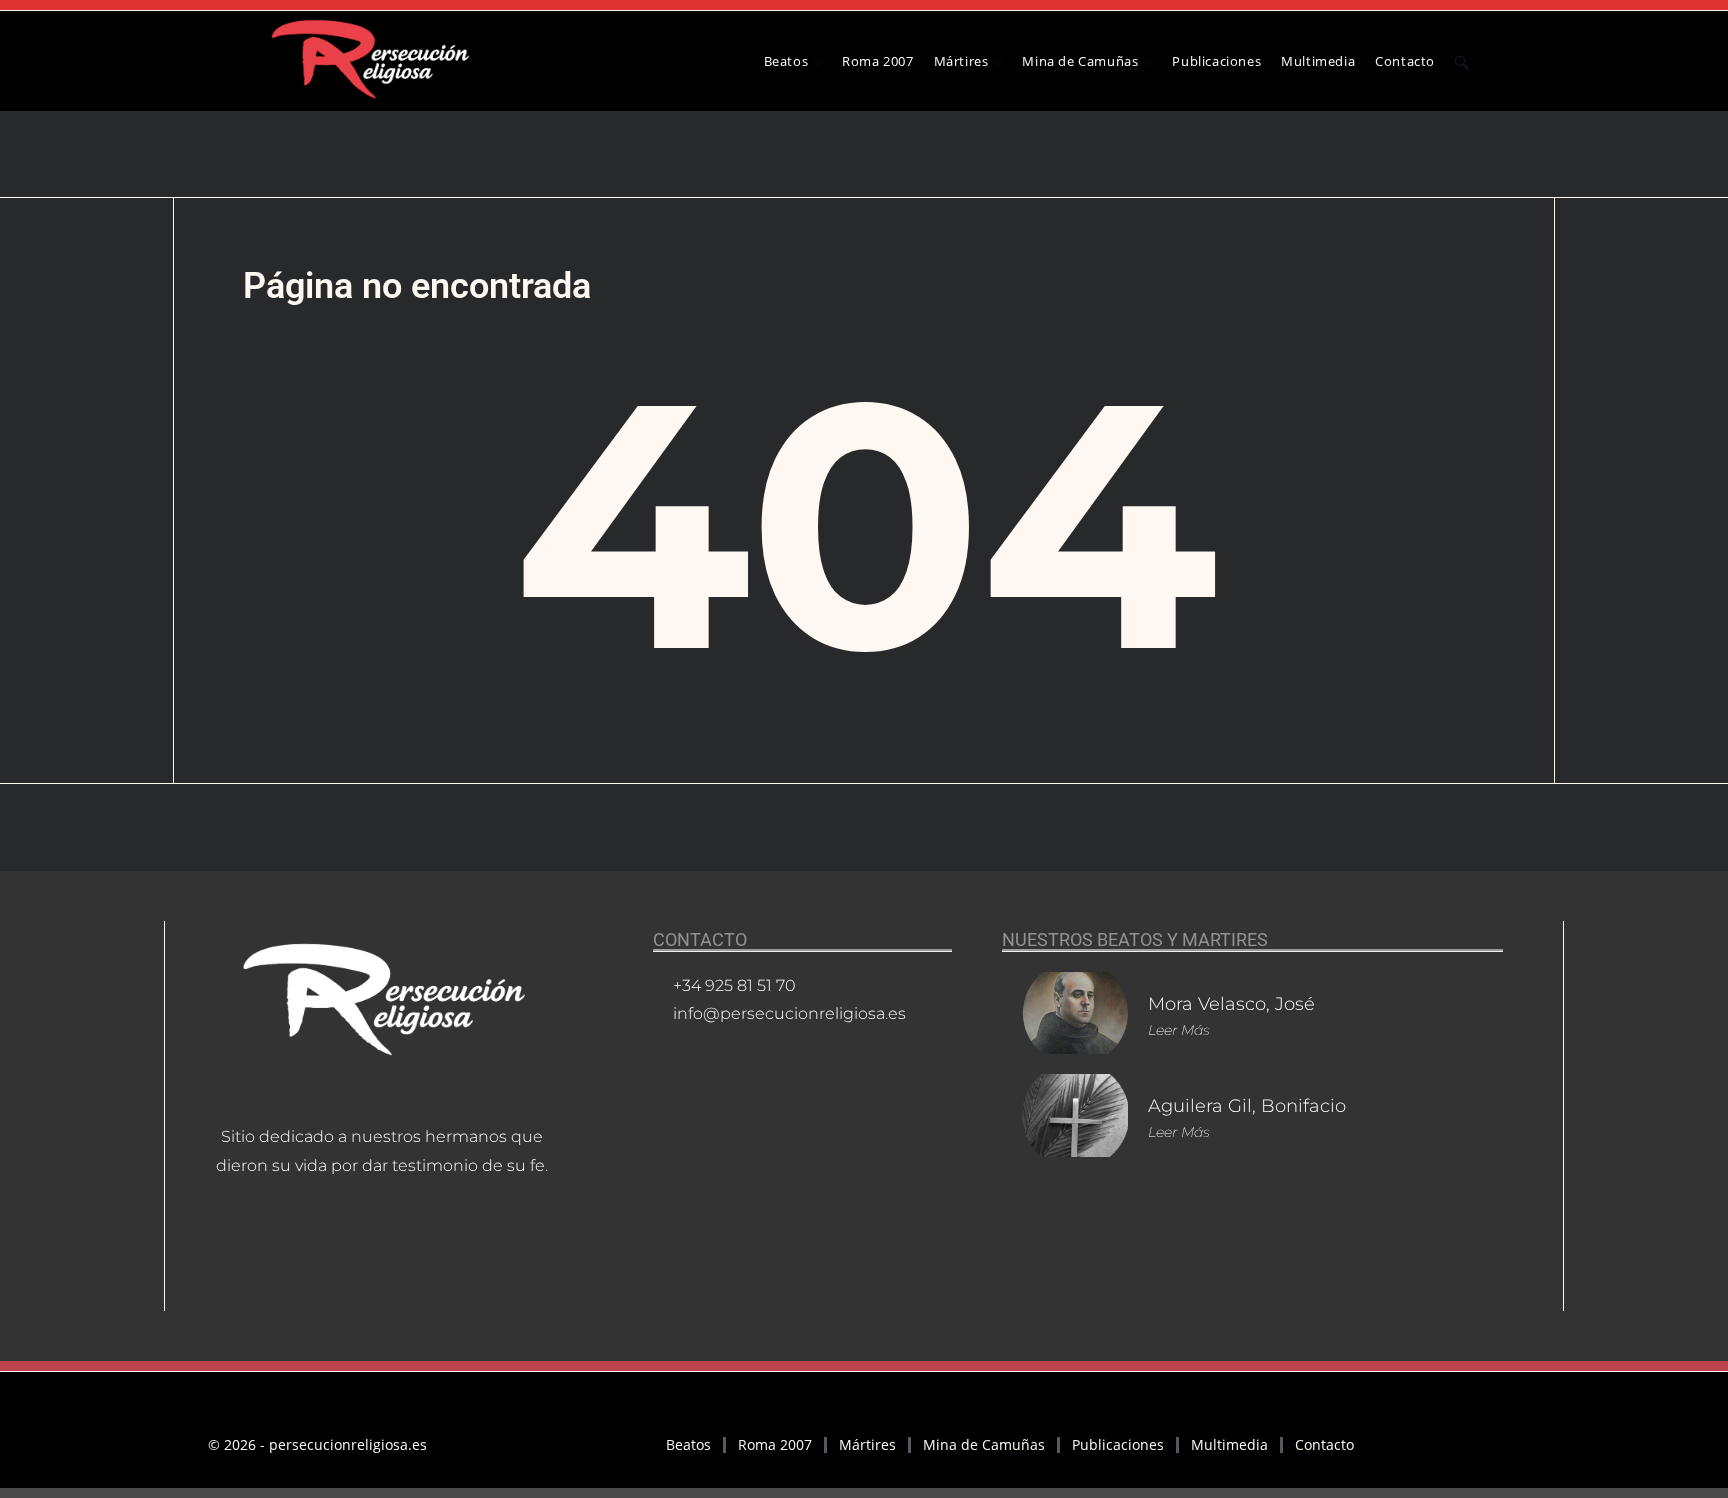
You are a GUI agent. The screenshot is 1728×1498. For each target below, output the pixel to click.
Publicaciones (1118, 1444)
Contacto (1324, 1444)
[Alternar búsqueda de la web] (1462, 61)
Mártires (867, 1444)
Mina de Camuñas (984, 1444)
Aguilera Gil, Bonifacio (1247, 1106)
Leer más (1179, 1030)
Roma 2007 (775, 1444)
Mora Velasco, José (1231, 1004)
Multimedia (1229, 1444)
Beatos (688, 1444)
